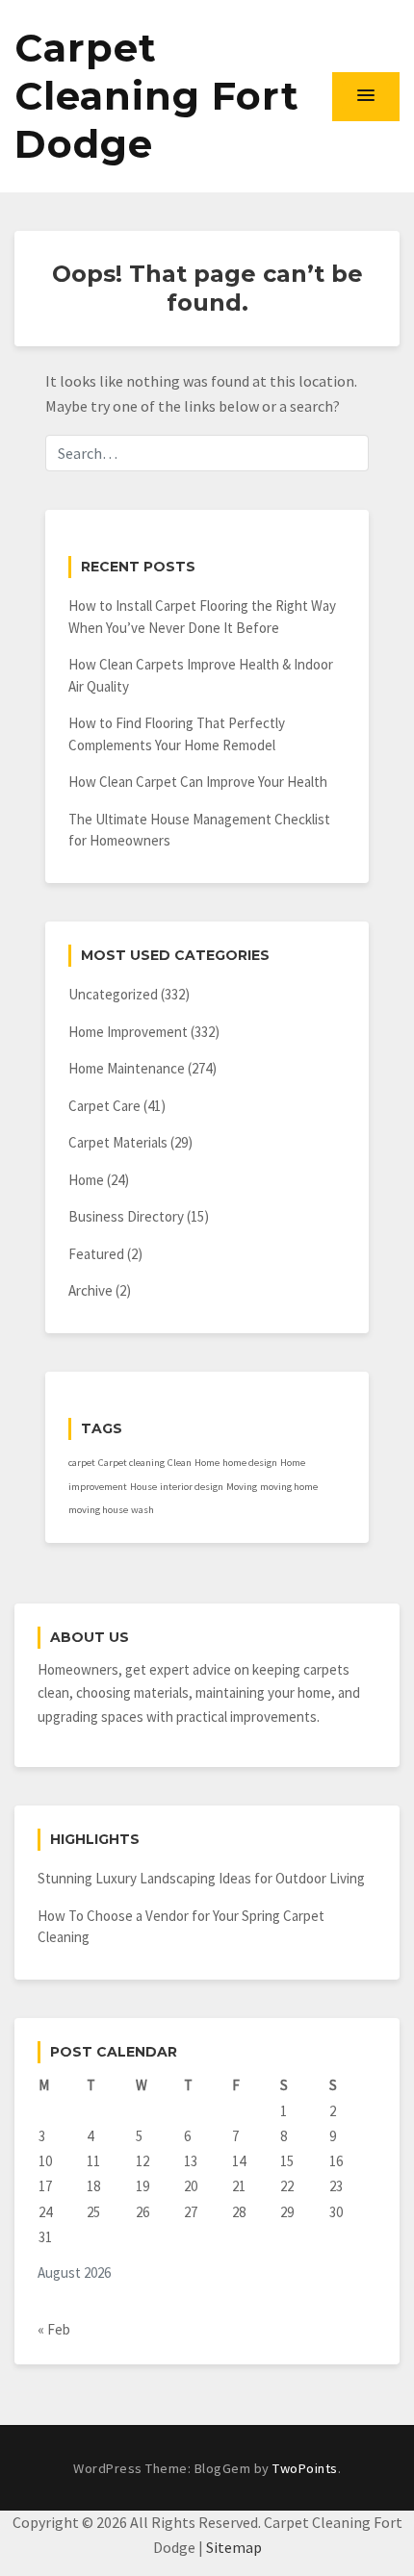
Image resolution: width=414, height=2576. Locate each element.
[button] (366, 96)
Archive (91, 1290)
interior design (192, 1487)
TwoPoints (305, 2468)
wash (142, 1510)
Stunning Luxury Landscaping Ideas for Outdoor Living (201, 1878)
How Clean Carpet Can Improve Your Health (198, 782)
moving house (98, 1510)
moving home (289, 1487)
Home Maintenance (127, 1068)
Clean (180, 1463)
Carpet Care (104, 1106)
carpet (82, 1463)
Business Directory (126, 1216)
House (143, 1487)
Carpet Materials (118, 1142)
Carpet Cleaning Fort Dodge (157, 96)
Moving (242, 1487)
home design (250, 1463)
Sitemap (234, 2547)
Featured (96, 1254)
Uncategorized (113, 994)
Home (86, 1180)
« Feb (54, 2329)
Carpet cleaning (131, 1463)
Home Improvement (128, 1032)
